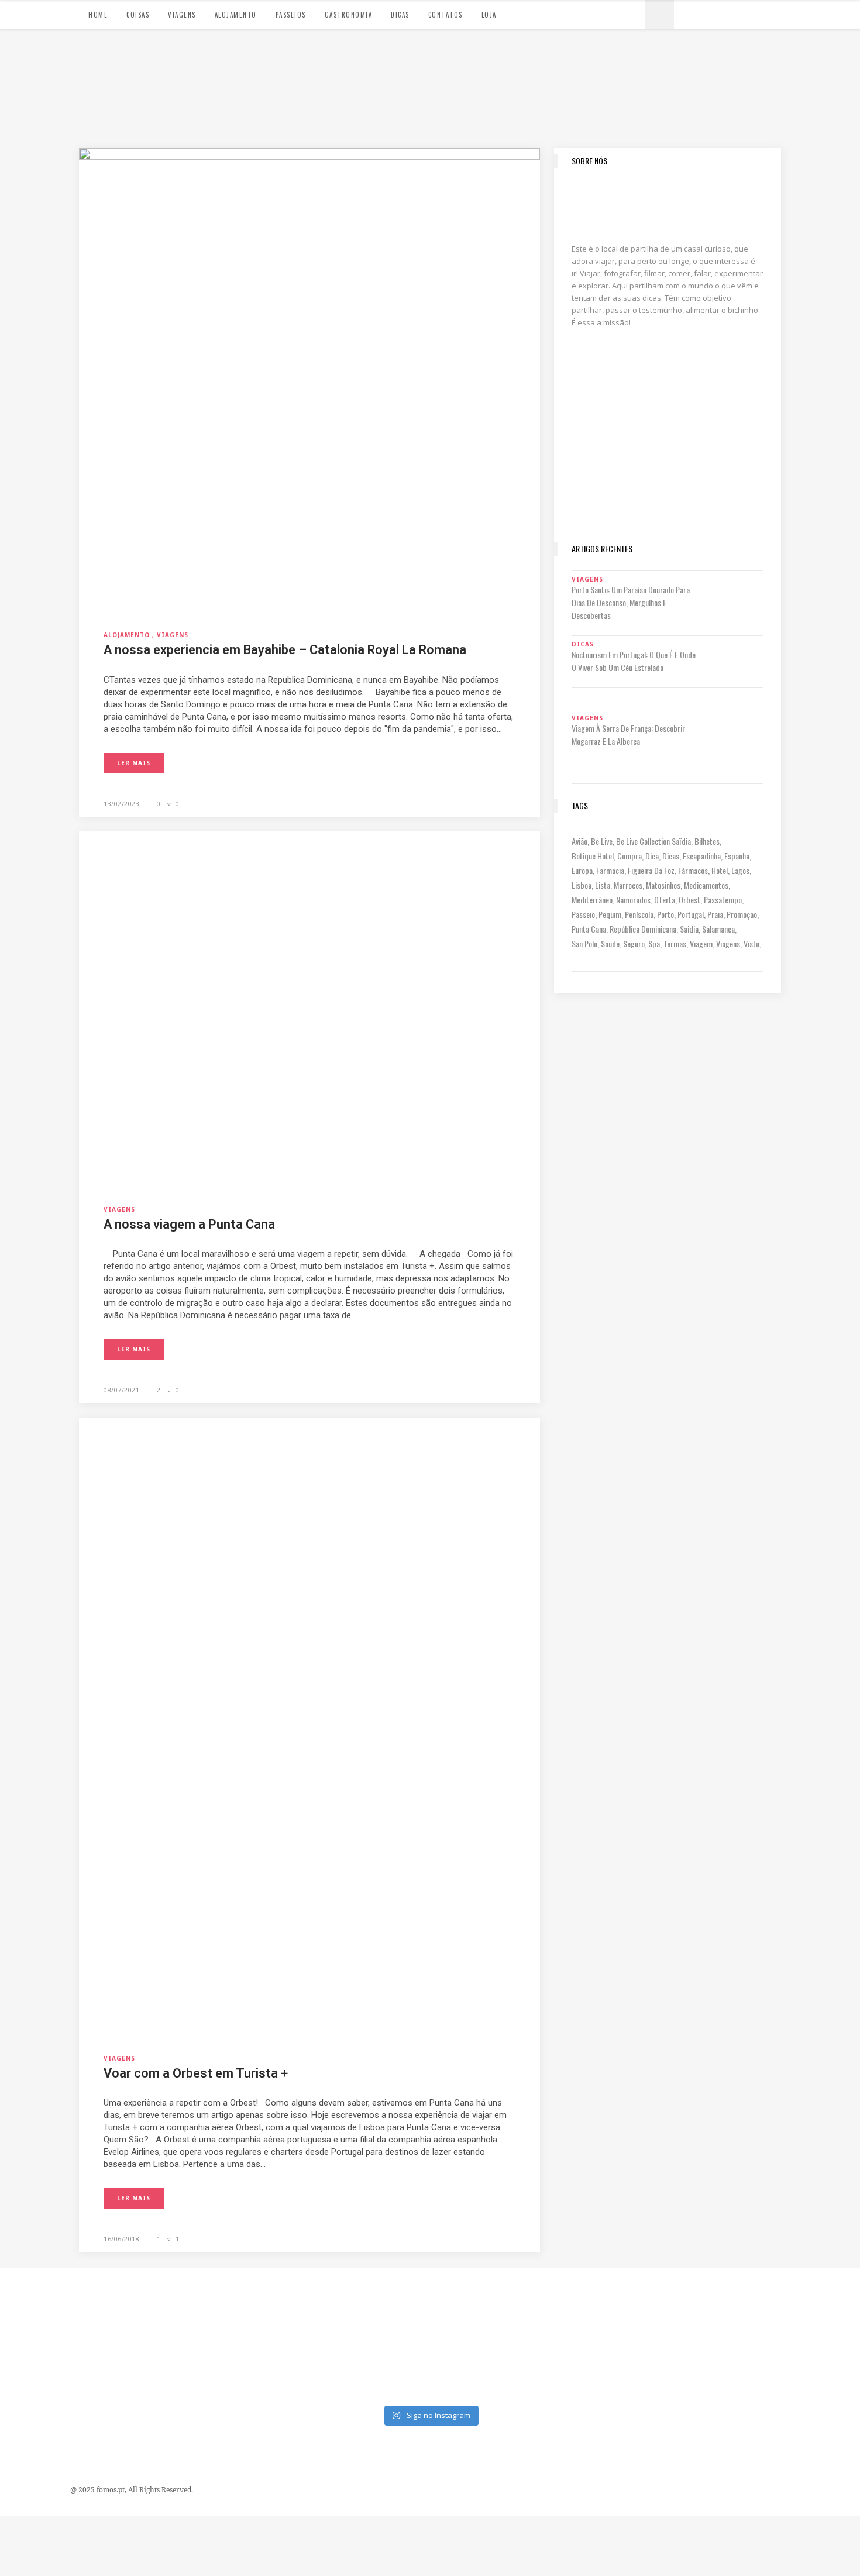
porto (665, 914)
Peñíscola (639, 914)
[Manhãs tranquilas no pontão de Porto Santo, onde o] (484, 2367)
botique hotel (593, 856)
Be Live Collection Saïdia (653, 841)
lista (603, 885)
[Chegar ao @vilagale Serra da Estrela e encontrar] (376, 2304)
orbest (689, 900)
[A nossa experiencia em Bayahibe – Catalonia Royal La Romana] (309, 377)
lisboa (582, 885)
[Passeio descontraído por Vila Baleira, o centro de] (809, 2304)
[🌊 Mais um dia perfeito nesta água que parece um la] (159, 2367)
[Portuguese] (690, 13)
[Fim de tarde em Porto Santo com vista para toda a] (268, 2367)
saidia (689, 929)
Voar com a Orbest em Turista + (196, 2073)
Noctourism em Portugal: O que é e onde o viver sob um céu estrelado (634, 661)
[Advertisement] (668, 454)
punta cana (589, 929)
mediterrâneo (592, 900)
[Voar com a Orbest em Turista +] (309, 1724)
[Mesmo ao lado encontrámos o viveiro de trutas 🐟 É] (51, 2304)
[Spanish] (701, 13)
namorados (633, 900)
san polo (584, 943)
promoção (742, 914)
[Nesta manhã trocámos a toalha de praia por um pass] (51, 2367)
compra (629, 856)
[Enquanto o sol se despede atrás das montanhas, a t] (159, 2304)
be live (602, 841)
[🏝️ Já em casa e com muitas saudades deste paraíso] (592, 2304)
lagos (740, 870)
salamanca (718, 929)
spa (654, 943)
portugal (691, 914)
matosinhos (663, 885)
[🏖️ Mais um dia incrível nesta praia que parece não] (592, 2367)
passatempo (723, 900)
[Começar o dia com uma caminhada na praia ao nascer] (701, 2304)
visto (751, 943)
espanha (737, 856)
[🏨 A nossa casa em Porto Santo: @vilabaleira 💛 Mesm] (701, 2367)
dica (652, 856)
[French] (725, 13)
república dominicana (643, 929)
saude (610, 943)
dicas (671, 856)
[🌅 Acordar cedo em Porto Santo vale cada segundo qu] (809, 2367)
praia (715, 914)
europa (582, 870)
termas (675, 943)
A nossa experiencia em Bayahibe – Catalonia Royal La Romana (285, 650)
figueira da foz (651, 870)
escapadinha (702, 856)
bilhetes (707, 841)
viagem (701, 943)
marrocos (628, 885)
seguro (634, 943)
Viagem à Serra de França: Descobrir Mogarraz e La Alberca (628, 735)
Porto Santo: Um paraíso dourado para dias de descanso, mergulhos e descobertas (631, 602)
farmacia (610, 870)
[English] (713, 13)
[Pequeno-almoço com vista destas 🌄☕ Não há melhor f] (268, 2304)
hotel (720, 870)
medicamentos (706, 885)
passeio (583, 914)
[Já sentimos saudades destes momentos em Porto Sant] (484, 2304)
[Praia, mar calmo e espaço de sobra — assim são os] (376, 2367)
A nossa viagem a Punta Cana (189, 1224)
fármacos (693, 870)
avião (579, 841)
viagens (728, 943)
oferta (665, 900)
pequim (610, 914)
